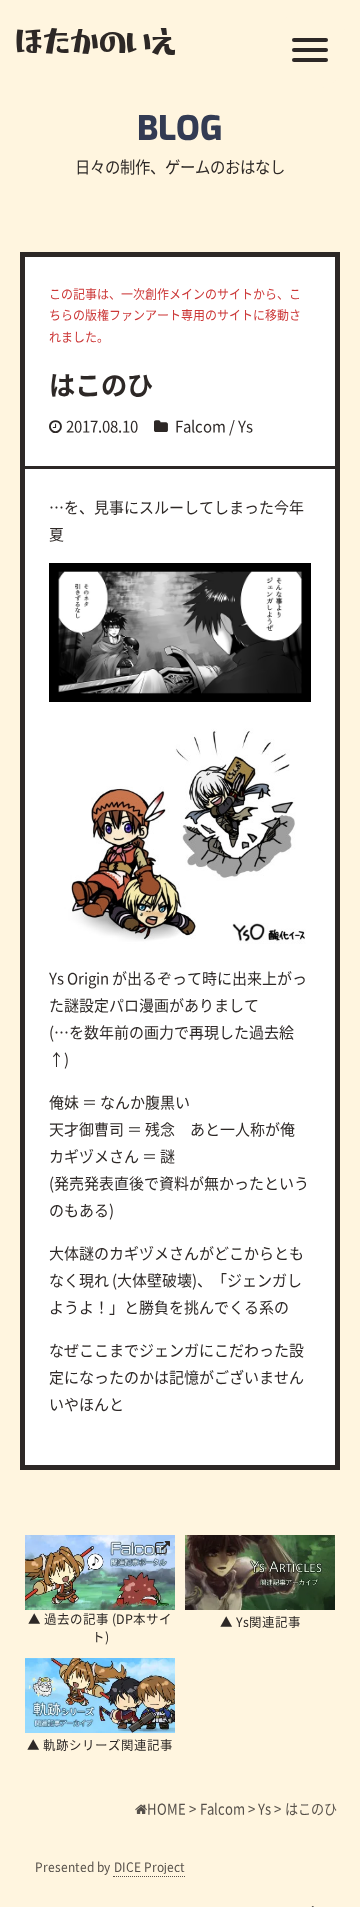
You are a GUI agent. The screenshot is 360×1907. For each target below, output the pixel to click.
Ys (245, 425)
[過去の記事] (100, 1572)
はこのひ (101, 384)
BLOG (180, 128)
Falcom (200, 425)
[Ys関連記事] (260, 1572)
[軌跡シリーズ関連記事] (100, 1695)
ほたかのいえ (95, 40)
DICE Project (149, 1866)
